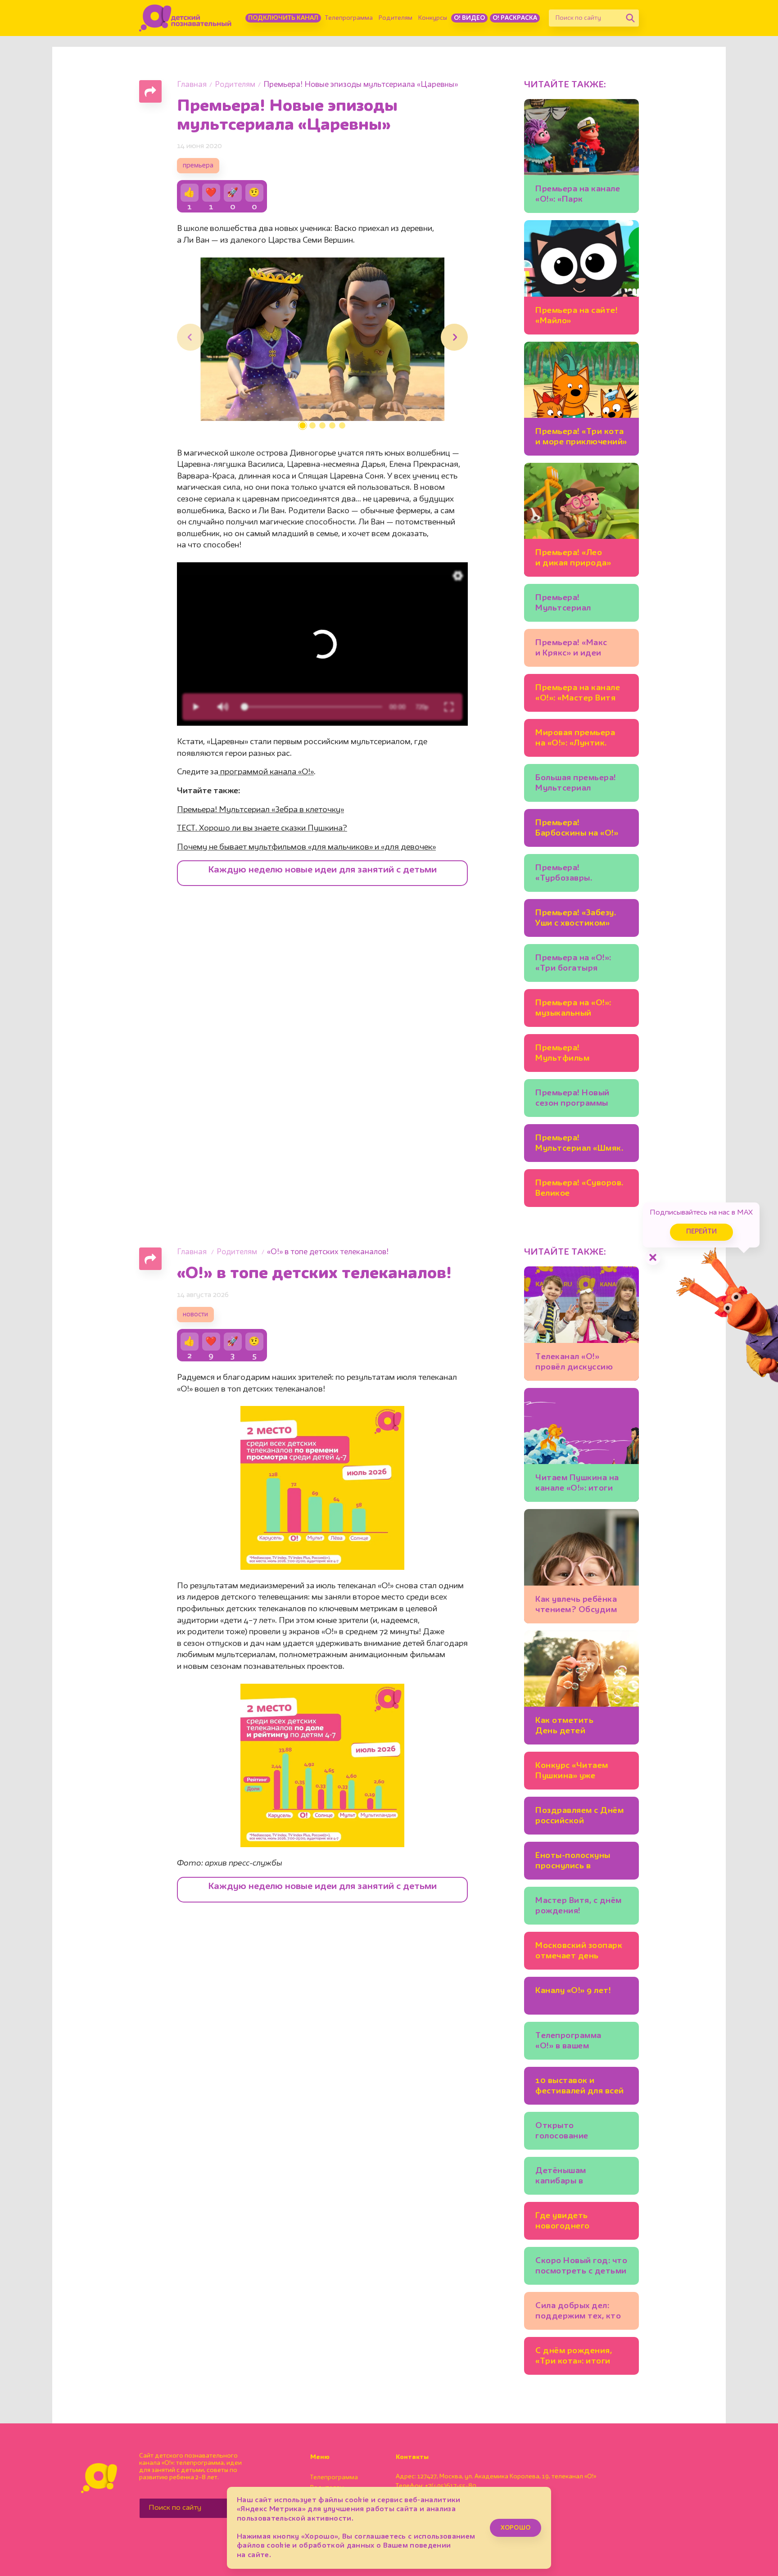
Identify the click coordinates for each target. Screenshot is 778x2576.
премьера (198, 166)
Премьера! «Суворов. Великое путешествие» (579, 1190)
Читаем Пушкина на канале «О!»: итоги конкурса (577, 1485)
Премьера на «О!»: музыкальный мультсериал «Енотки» (573, 1010)
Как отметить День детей (564, 1726)
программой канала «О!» (266, 772)
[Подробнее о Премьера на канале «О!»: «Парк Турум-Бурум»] (581, 156)
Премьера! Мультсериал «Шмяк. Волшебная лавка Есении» (579, 1145)
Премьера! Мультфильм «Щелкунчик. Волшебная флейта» (577, 1055)
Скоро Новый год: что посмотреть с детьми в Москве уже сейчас (581, 2267)
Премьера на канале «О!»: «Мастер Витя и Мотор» (578, 694)
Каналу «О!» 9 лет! (573, 1991)
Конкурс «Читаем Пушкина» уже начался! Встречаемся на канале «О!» (581, 1772)
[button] (303, 425)
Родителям (396, 18)
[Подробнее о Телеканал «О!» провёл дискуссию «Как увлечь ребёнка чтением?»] (581, 1323)
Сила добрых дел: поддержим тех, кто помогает (578, 2312)
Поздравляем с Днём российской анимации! (579, 1817)
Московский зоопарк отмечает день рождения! (579, 1952)
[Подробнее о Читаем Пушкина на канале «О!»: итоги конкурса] (581, 1445)
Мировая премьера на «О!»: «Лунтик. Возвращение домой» (580, 739)
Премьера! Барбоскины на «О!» (577, 828)
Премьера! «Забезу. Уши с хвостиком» (576, 918)
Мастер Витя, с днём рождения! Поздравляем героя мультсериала (579, 1907)
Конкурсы (433, 18)
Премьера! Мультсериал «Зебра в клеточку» (260, 810)
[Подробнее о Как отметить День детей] (581, 1688)
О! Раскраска (515, 18)
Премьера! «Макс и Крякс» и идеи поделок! (571, 649)
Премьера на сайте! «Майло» (577, 316)
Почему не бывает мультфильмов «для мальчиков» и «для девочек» (306, 847)
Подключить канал (283, 18)
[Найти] (630, 18)
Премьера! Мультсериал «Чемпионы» (563, 604)
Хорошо (516, 2528)
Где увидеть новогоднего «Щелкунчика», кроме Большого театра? (581, 2222)
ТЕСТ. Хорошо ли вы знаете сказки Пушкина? (262, 828)
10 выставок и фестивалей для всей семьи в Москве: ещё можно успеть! (580, 2087)
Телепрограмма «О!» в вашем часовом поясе (568, 2042)
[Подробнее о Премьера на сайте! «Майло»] (581, 277)
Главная (192, 85)
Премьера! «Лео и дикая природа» (573, 558)
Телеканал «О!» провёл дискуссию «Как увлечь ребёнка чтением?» (578, 1363)
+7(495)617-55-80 (451, 2486)
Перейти (701, 1232)
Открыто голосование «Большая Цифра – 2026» (574, 2132)
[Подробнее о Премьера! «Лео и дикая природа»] (581, 520)
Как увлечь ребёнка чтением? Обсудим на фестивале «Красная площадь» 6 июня (580, 1606)
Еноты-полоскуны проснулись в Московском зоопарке (573, 1862)
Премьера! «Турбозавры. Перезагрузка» (566, 874)
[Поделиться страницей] (150, 91)
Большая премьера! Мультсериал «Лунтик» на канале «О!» (577, 784)
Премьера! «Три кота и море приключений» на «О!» (581, 438)
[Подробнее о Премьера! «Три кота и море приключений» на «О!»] (581, 399)
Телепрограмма (349, 18)
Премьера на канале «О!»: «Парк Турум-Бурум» (578, 196)
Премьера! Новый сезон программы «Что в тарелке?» (572, 1100)
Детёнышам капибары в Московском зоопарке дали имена (580, 2177)
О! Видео (469, 18)
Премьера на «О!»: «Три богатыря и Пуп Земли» (573, 965)
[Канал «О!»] (185, 18)
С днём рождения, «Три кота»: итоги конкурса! (574, 2357)
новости (195, 1315)
